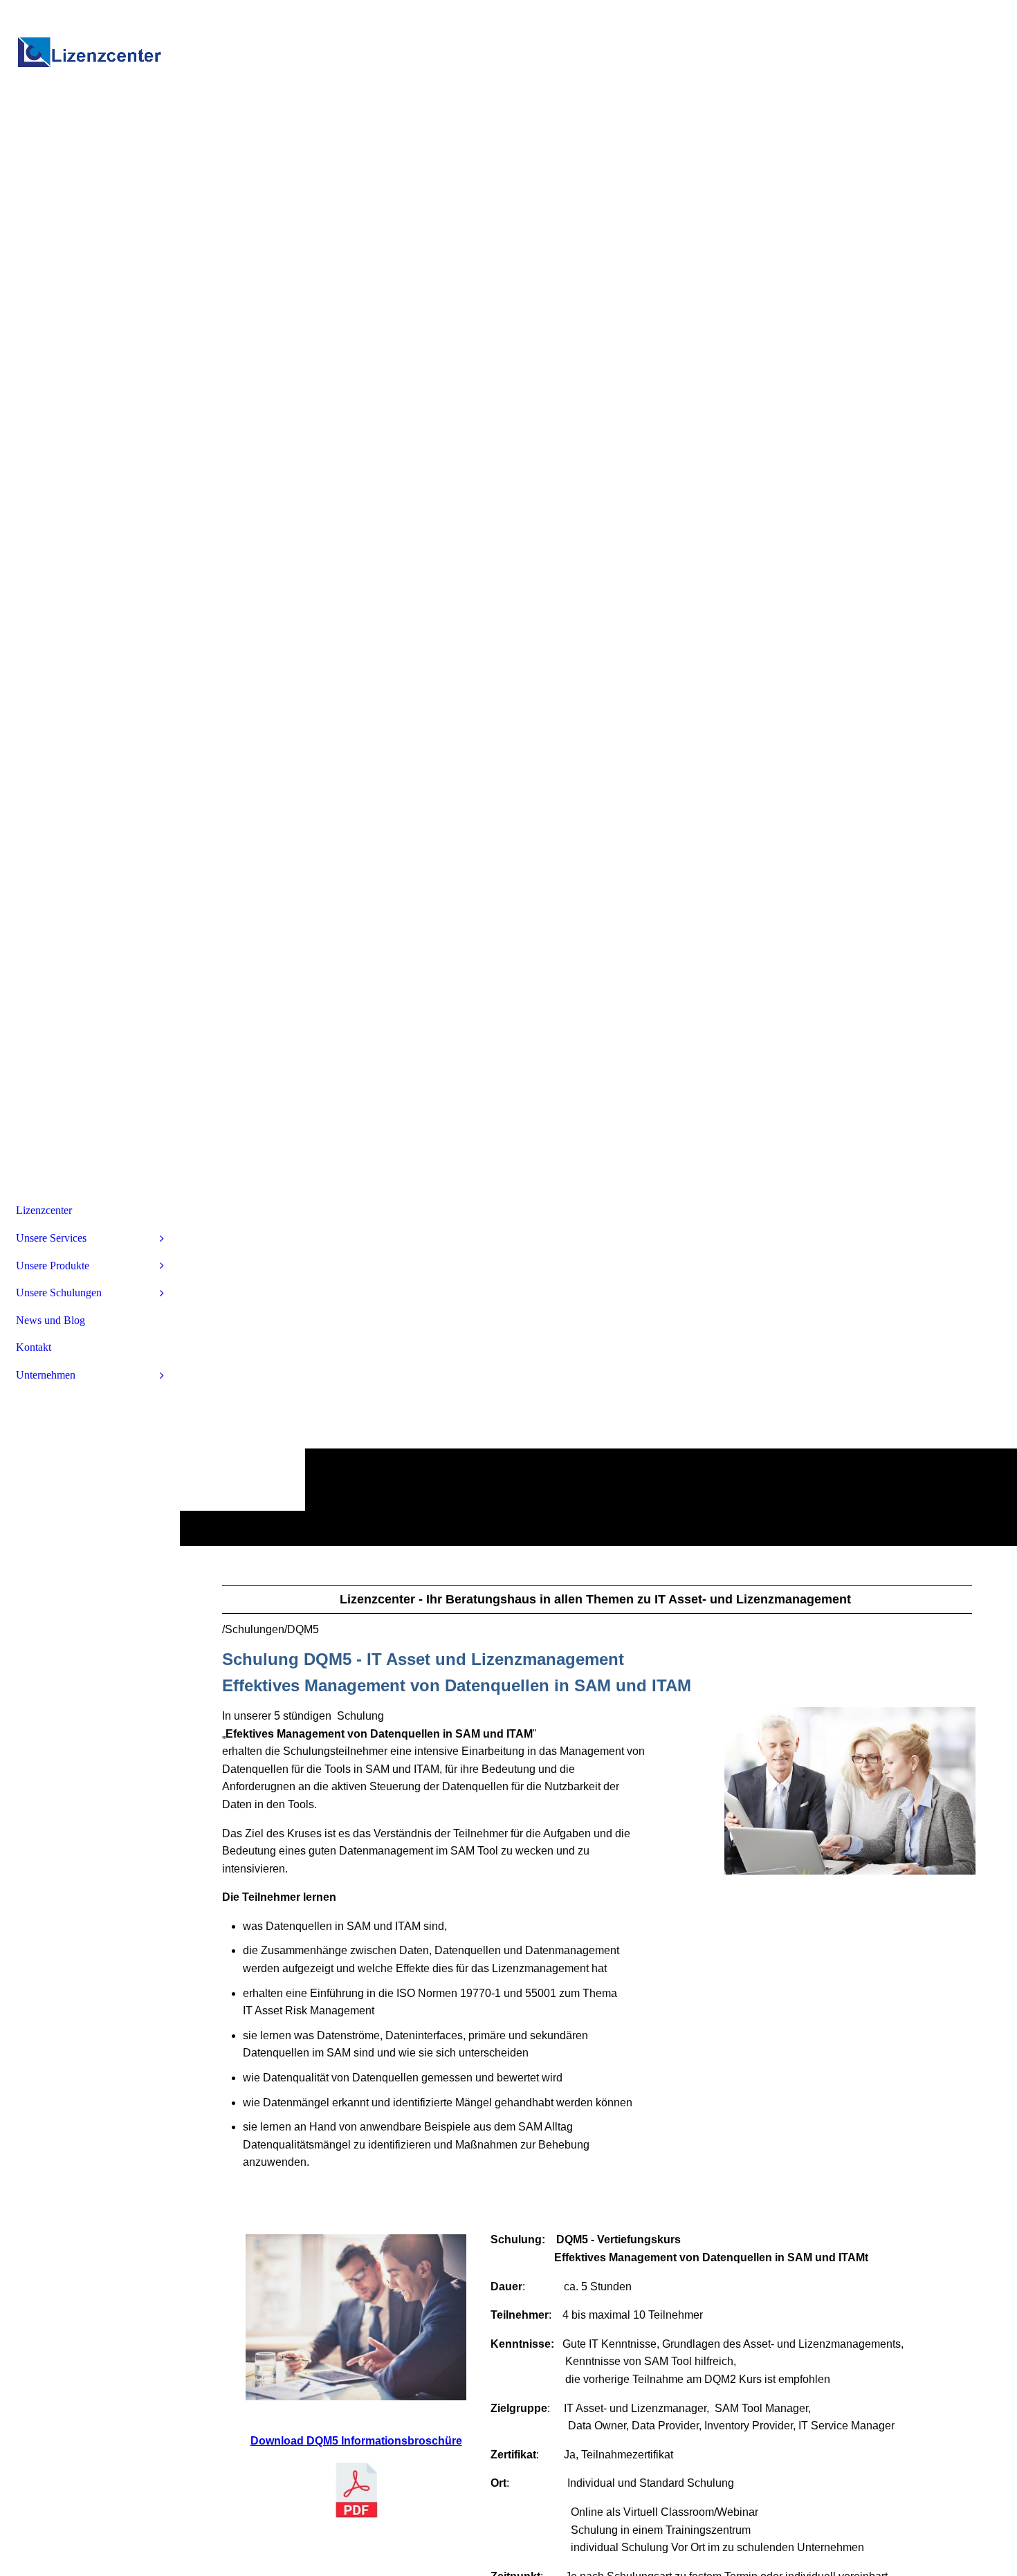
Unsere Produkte (53, 1266)
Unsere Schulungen (59, 1292)
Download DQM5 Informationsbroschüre (356, 2441)
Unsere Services (51, 1238)
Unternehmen (46, 1375)
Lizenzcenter (44, 1210)
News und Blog (51, 1320)
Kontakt (34, 1347)
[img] (90, 52)
